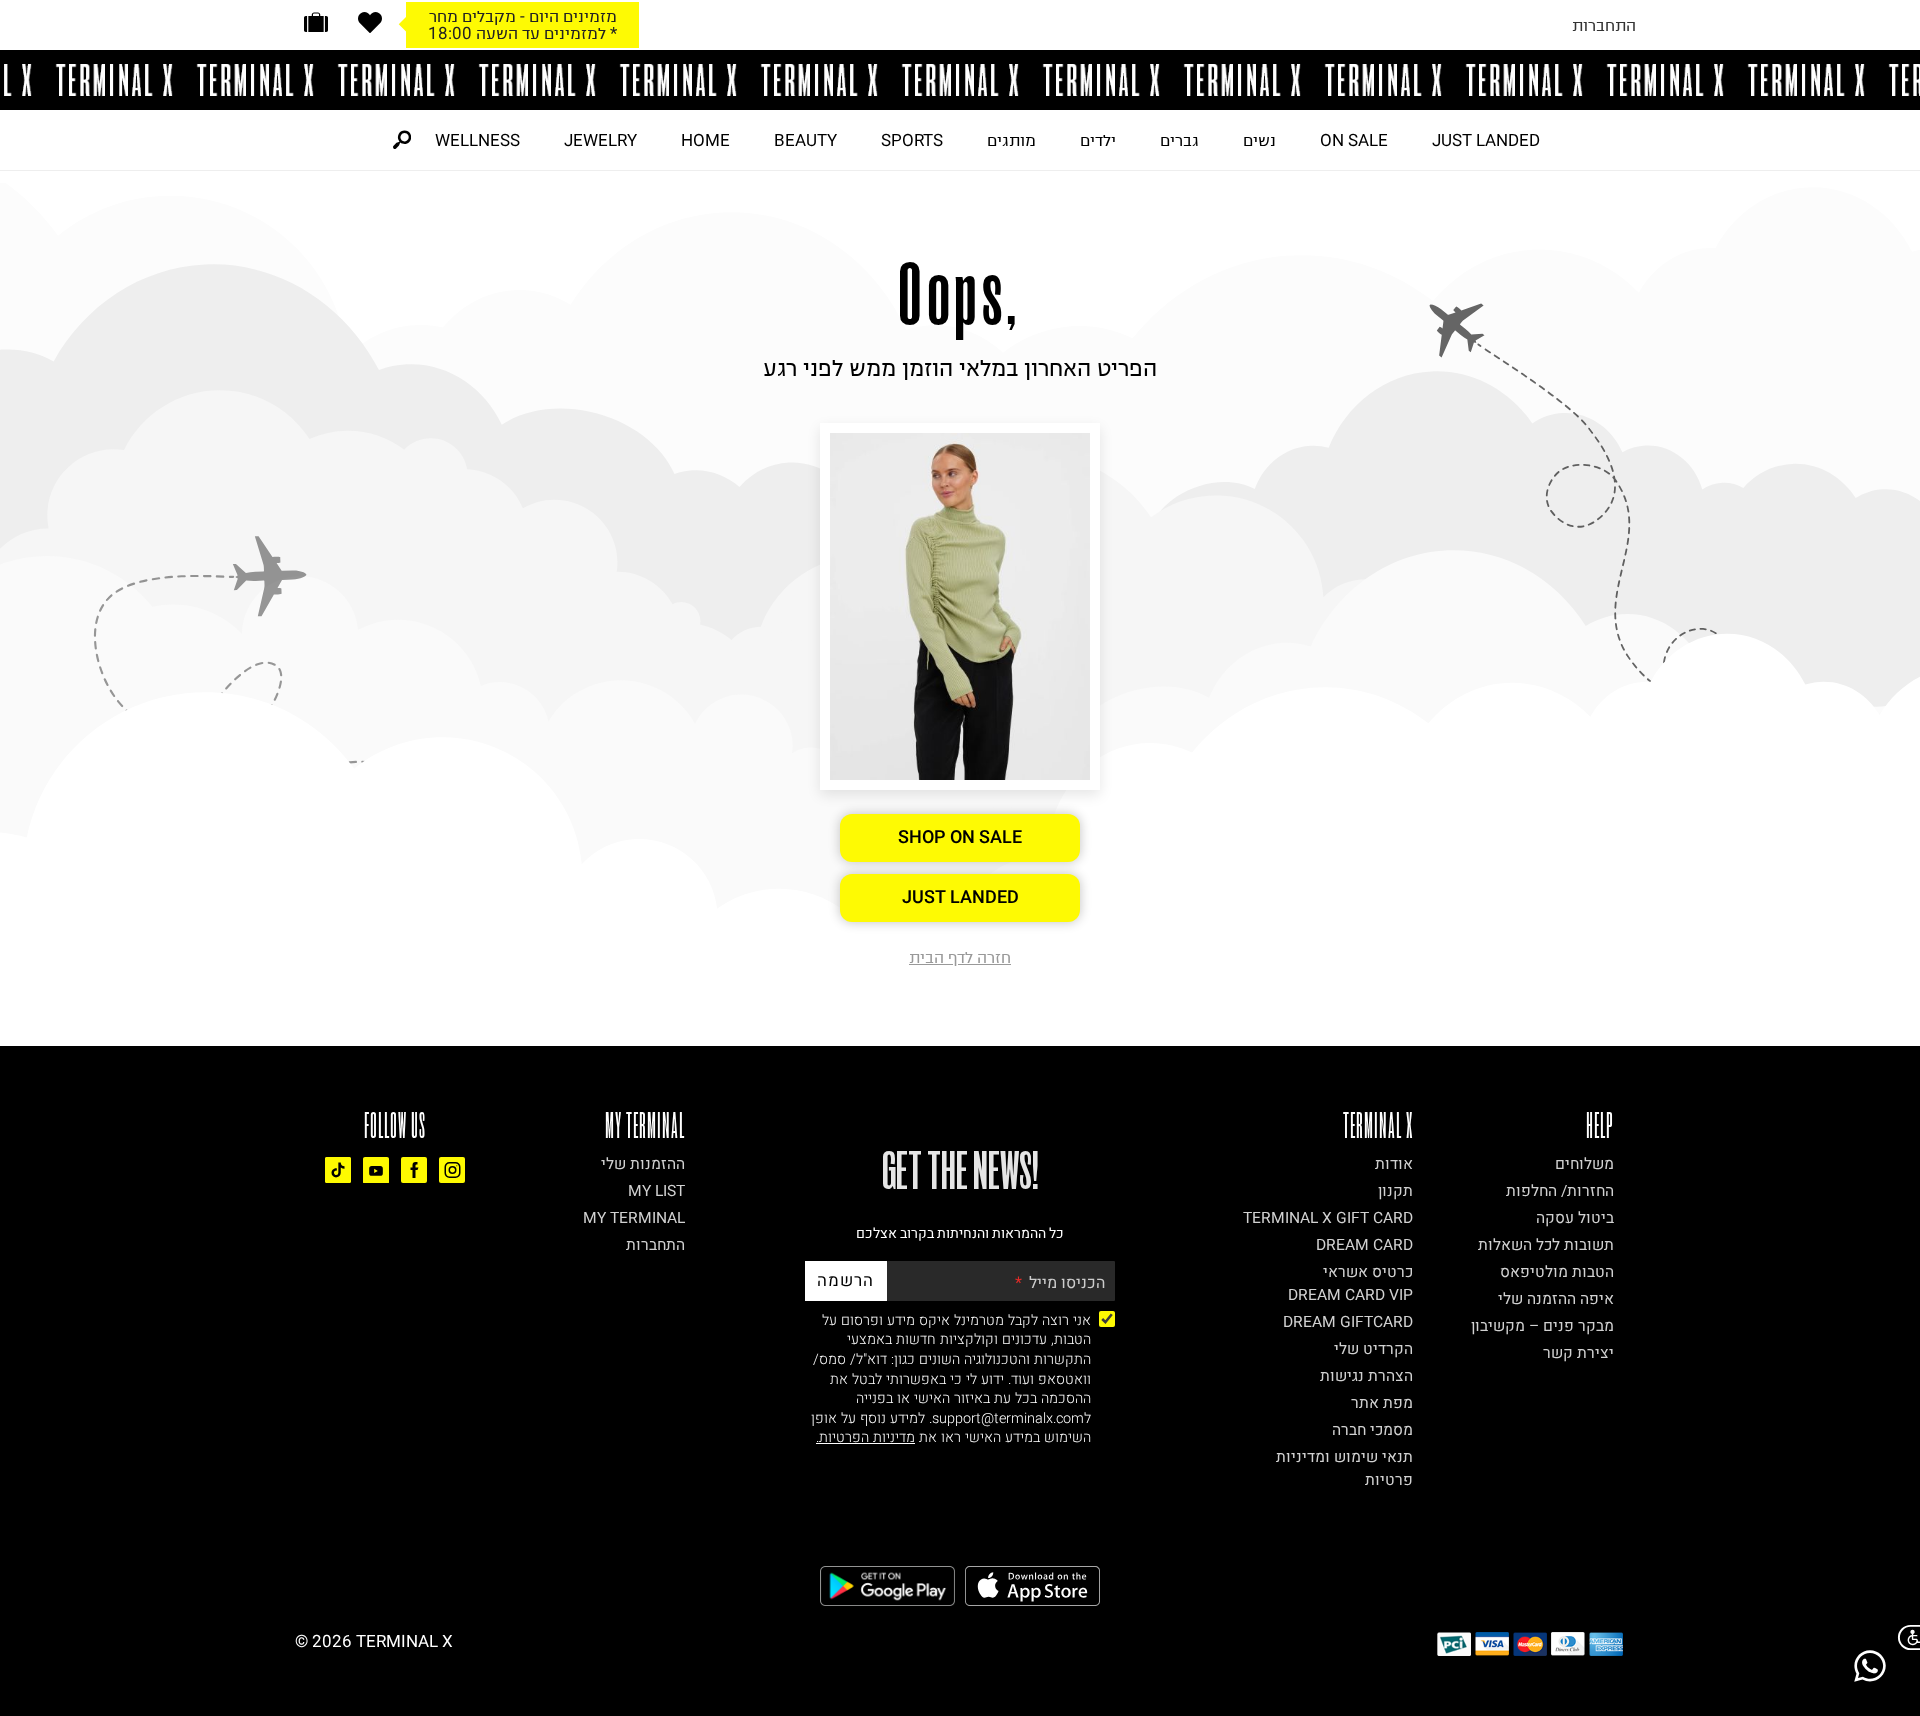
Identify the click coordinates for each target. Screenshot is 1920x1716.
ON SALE (1354, 140)
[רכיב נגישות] (1905, 1637)
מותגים (1011, 140)
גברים (1179, 140)
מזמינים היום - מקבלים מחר (523, 16)
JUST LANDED (1486, 140)
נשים (1259, 140)
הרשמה (845, 1280)
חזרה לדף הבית (960, 957)
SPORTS (912, 140)
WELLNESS (477, 140)
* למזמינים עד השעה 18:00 (522, 33)
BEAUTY (805, 140)
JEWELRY (600, 140)
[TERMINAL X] (960, 80)
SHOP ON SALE (960, 837)
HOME (705, 140)
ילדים (1098, 140)
